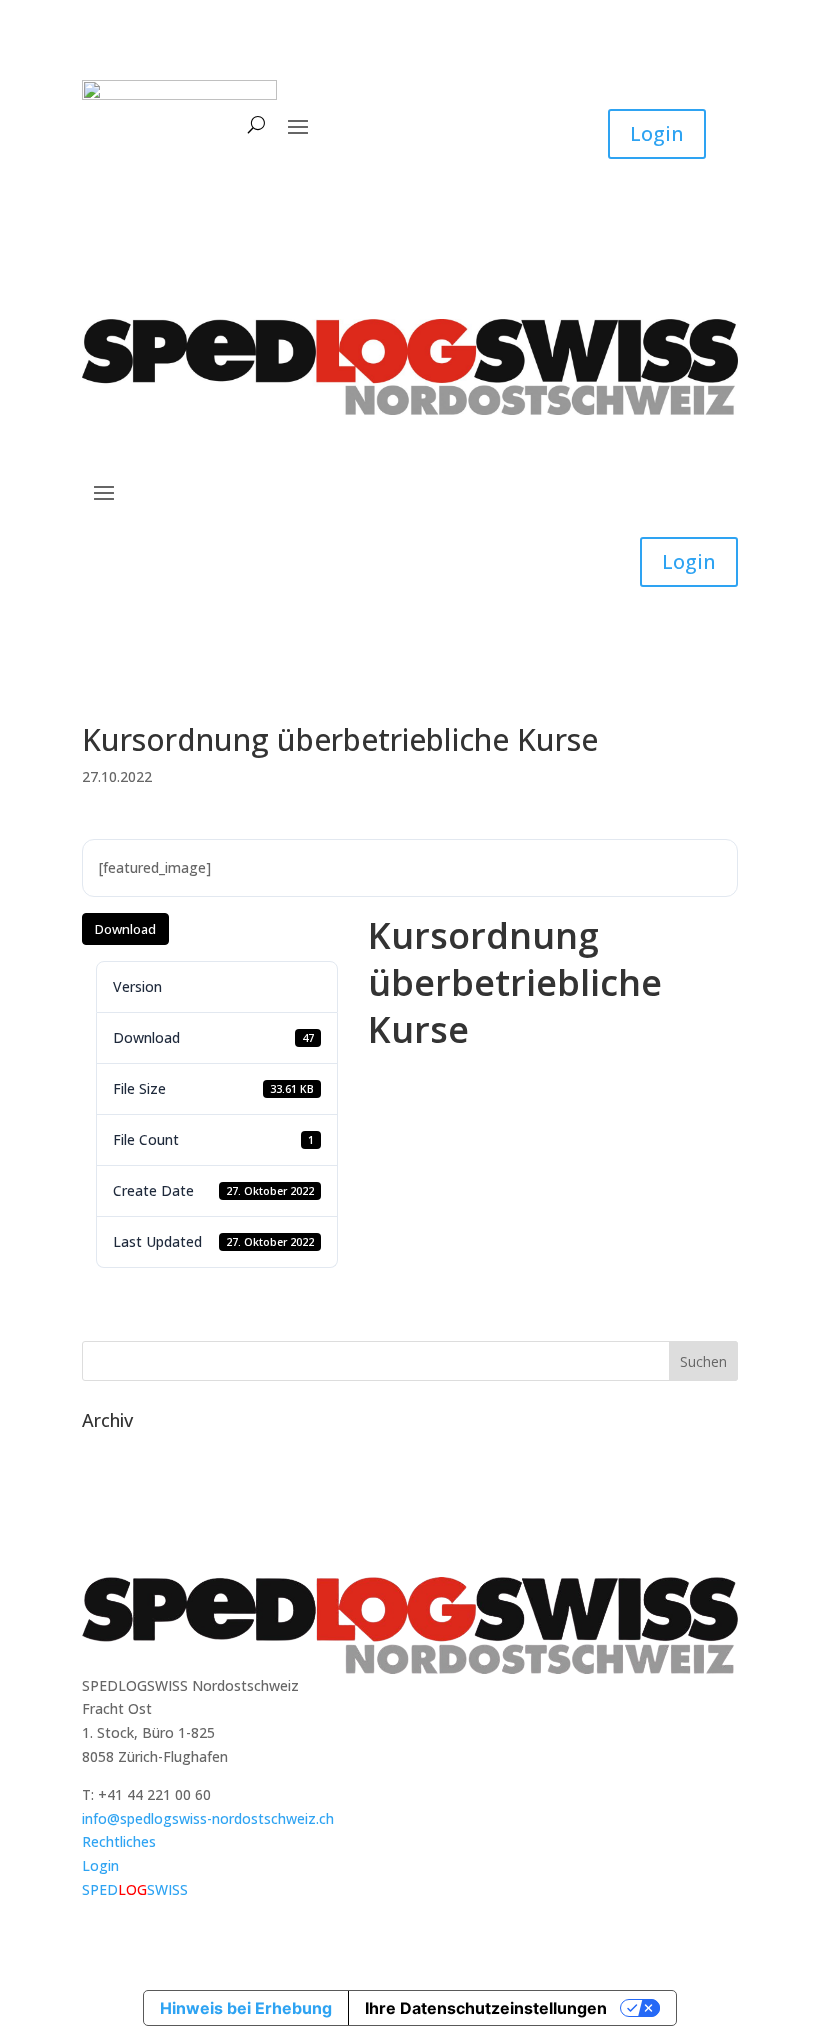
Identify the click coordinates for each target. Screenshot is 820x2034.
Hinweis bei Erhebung (246, 2008)
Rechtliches (119, 1841)
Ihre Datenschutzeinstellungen (486, 2008)
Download (125, 929)
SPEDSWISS (135, 1889)
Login (657, 133)
